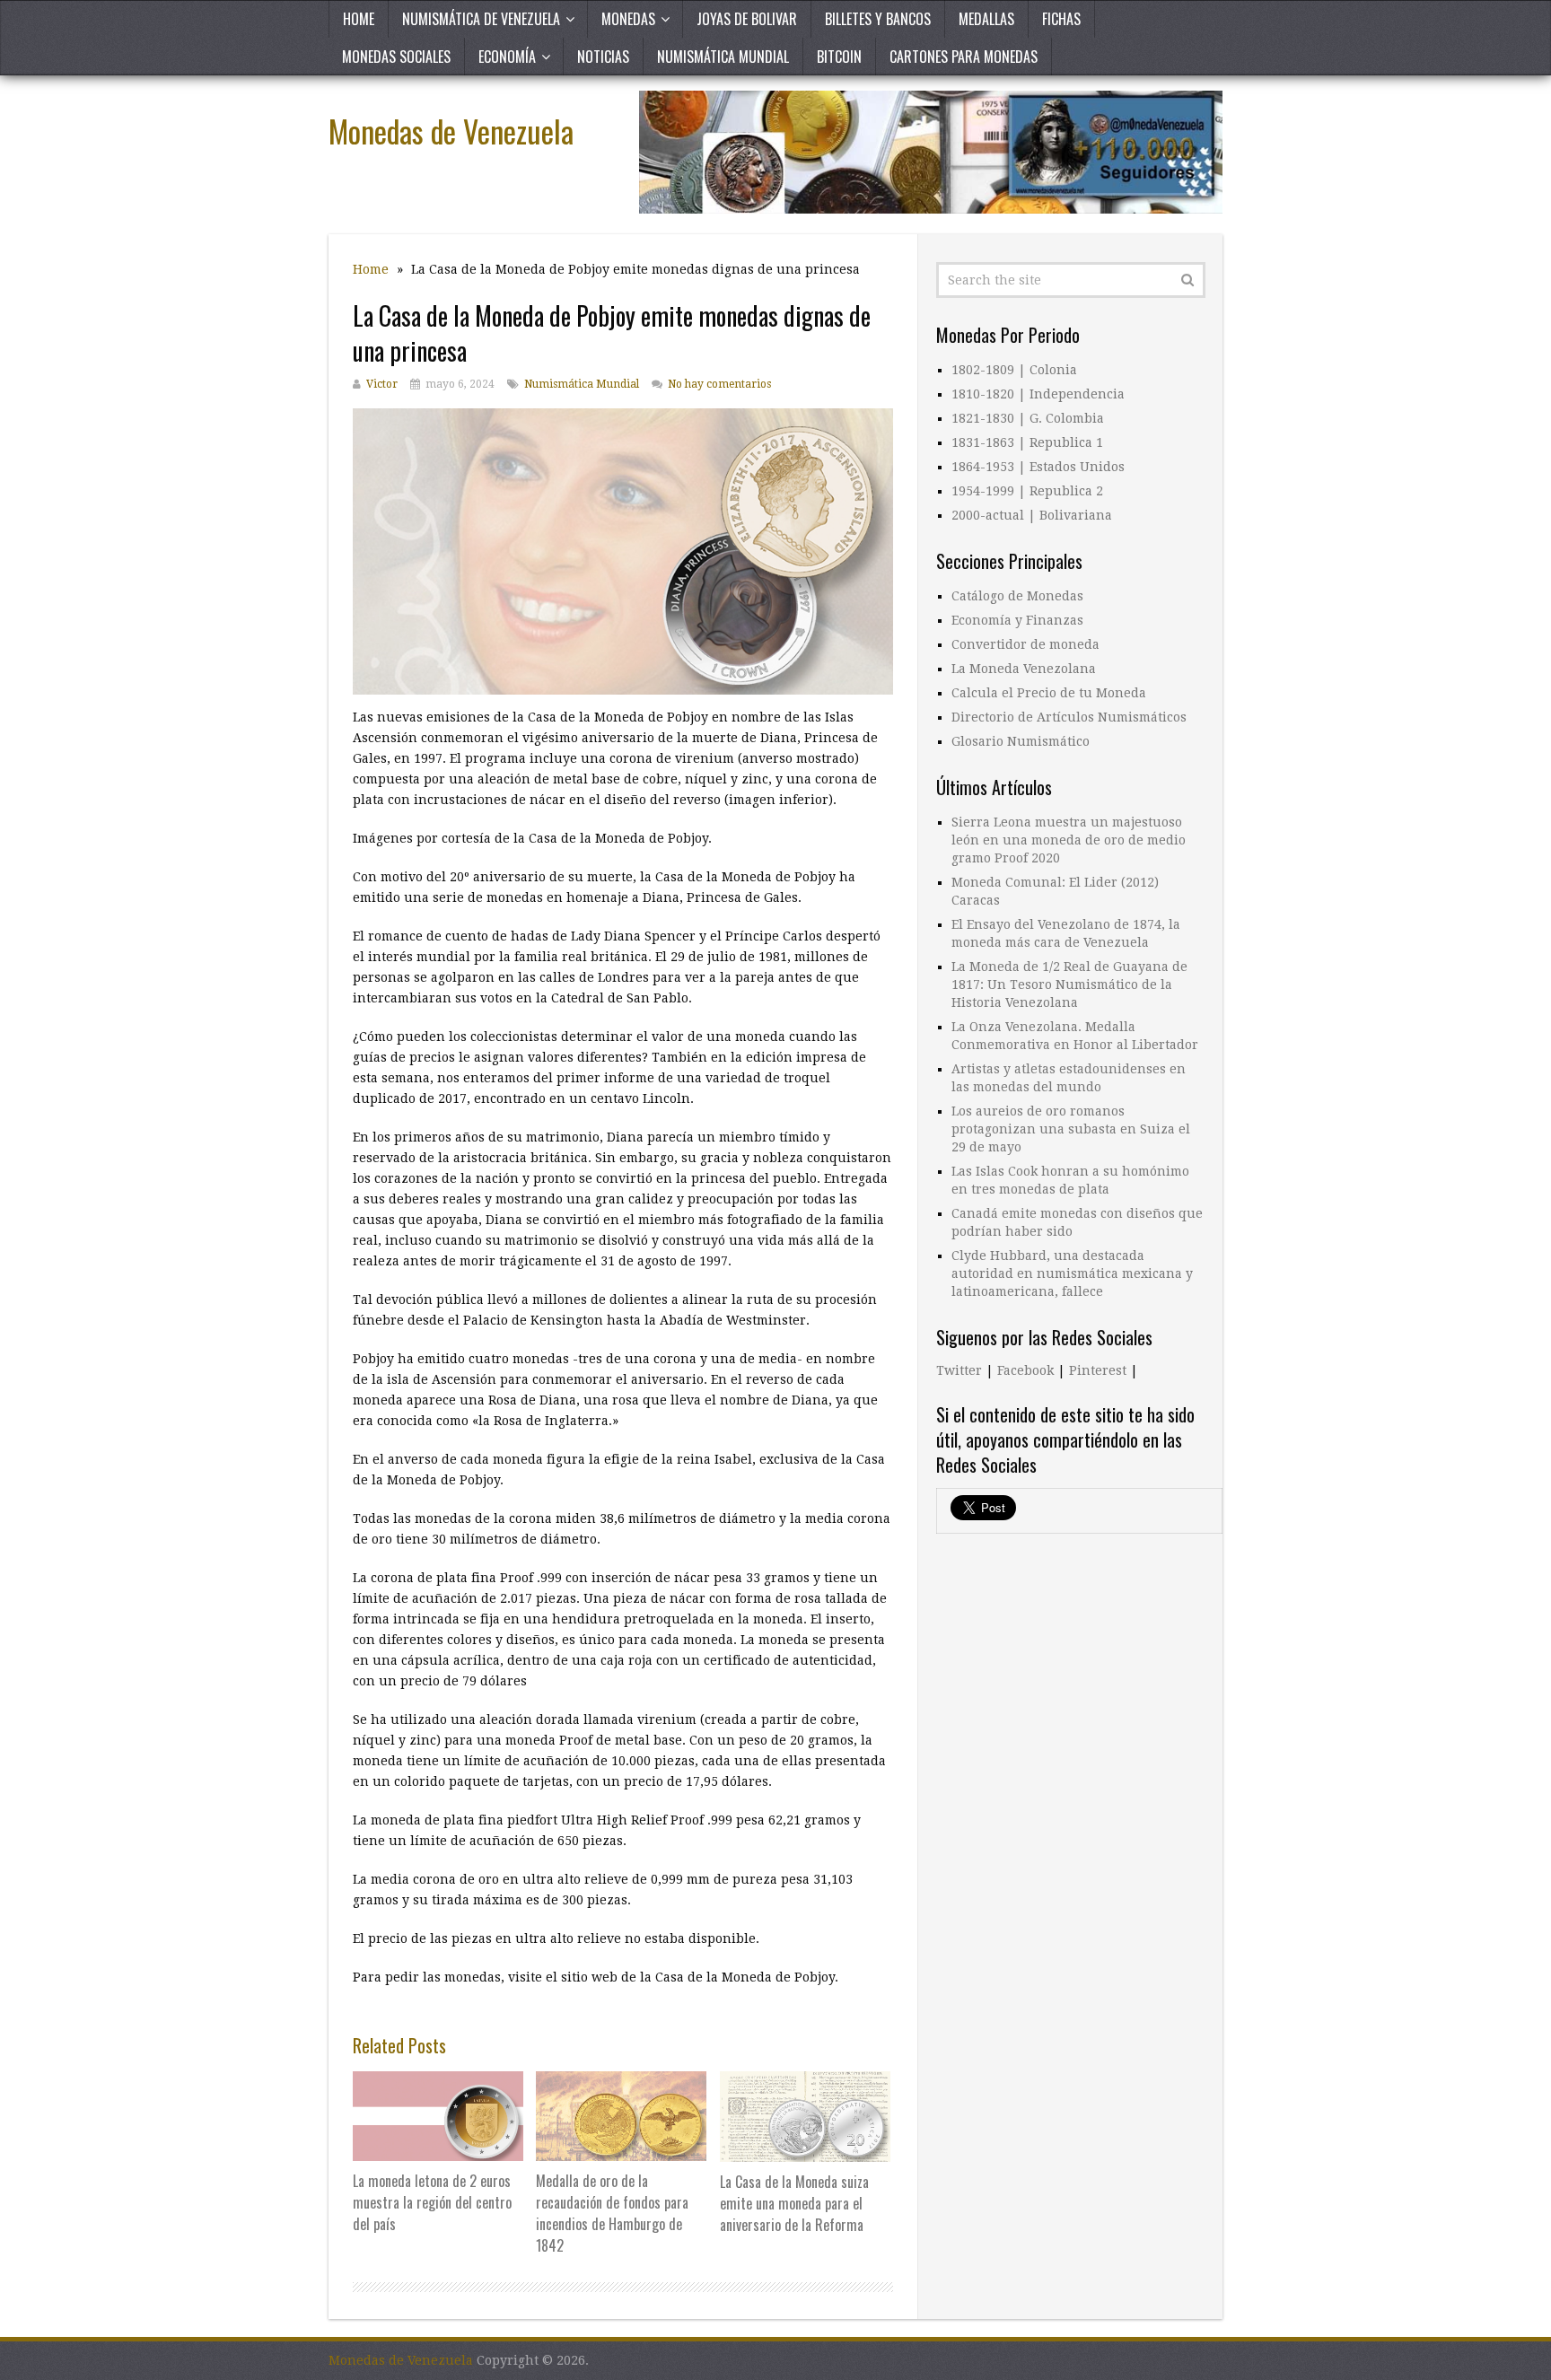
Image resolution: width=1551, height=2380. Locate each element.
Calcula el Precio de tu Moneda (1049, 693)
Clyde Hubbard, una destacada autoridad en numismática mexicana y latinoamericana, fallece (1072, 1273)
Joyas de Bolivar (747, 19)
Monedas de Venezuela (451, 131)
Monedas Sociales (396, 57)
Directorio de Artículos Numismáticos (1069, 717)
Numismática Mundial (723, 57)
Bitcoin (839, 57)
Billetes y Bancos (878, 19)
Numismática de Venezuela (481, 19)
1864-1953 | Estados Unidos (1038, 467)
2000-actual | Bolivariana (1032, 515)
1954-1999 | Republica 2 (1027, 491)
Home (359, 19)
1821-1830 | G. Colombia (1028, 418)
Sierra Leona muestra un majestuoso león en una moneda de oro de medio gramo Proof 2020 (1069, 840)
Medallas (986, 19)
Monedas (628, 19)
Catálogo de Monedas (1017, 596)
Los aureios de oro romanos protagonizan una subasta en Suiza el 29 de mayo (1071, 1129)
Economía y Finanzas (1017, 620)
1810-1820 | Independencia (1038, 394)
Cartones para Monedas (964, 57)
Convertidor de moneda (1025, 644)
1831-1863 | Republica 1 (1027, 442)
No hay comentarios (719, 384)
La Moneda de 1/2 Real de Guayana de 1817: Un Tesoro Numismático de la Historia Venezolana (1069, 984)
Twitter (959, 1370)
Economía (507, 57)
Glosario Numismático (1021, 741)
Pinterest (1098, 1370)
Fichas (1061, 19)
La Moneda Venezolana (1024, 669)
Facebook (1025, 1370)
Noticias (603, 57)
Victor (382, 384)
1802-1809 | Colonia (1014, 370)
